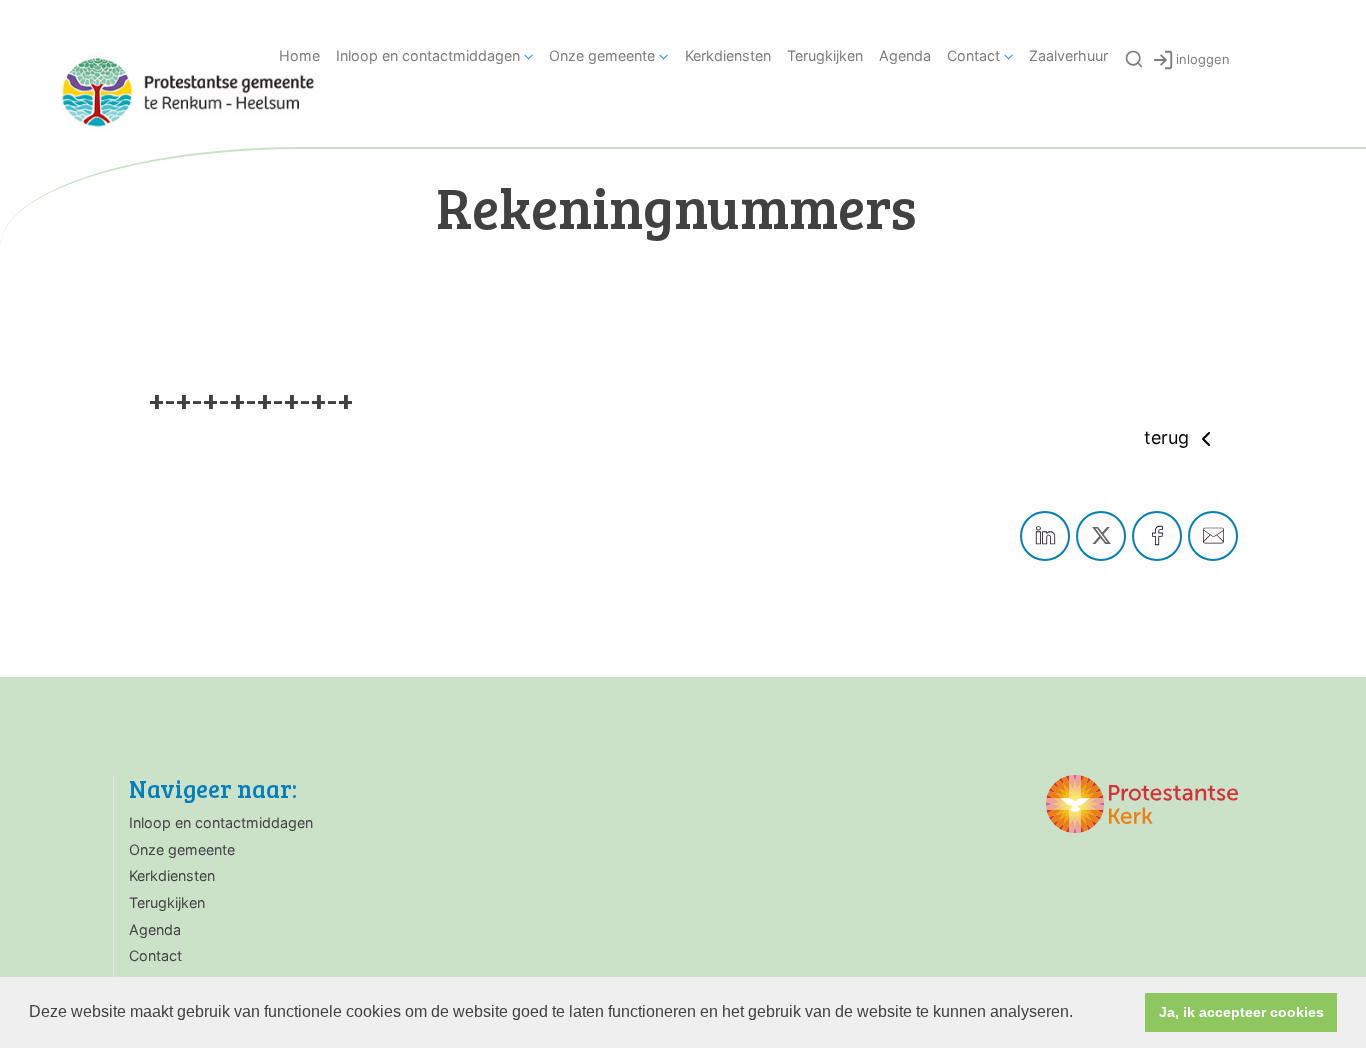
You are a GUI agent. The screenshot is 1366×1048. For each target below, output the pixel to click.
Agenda (905, 55)
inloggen (1203, 59)
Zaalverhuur (1068, 55)
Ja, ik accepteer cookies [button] (1241, 1012)
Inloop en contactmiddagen (428, 55)
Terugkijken (825, 55)
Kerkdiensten (728, 55)
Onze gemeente (602, 55)
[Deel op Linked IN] (1045, 536)
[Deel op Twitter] (1101, 536)
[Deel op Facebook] (1157, 536)
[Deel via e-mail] (1213, 536)
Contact (973, 55)
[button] (1080, 1014)
